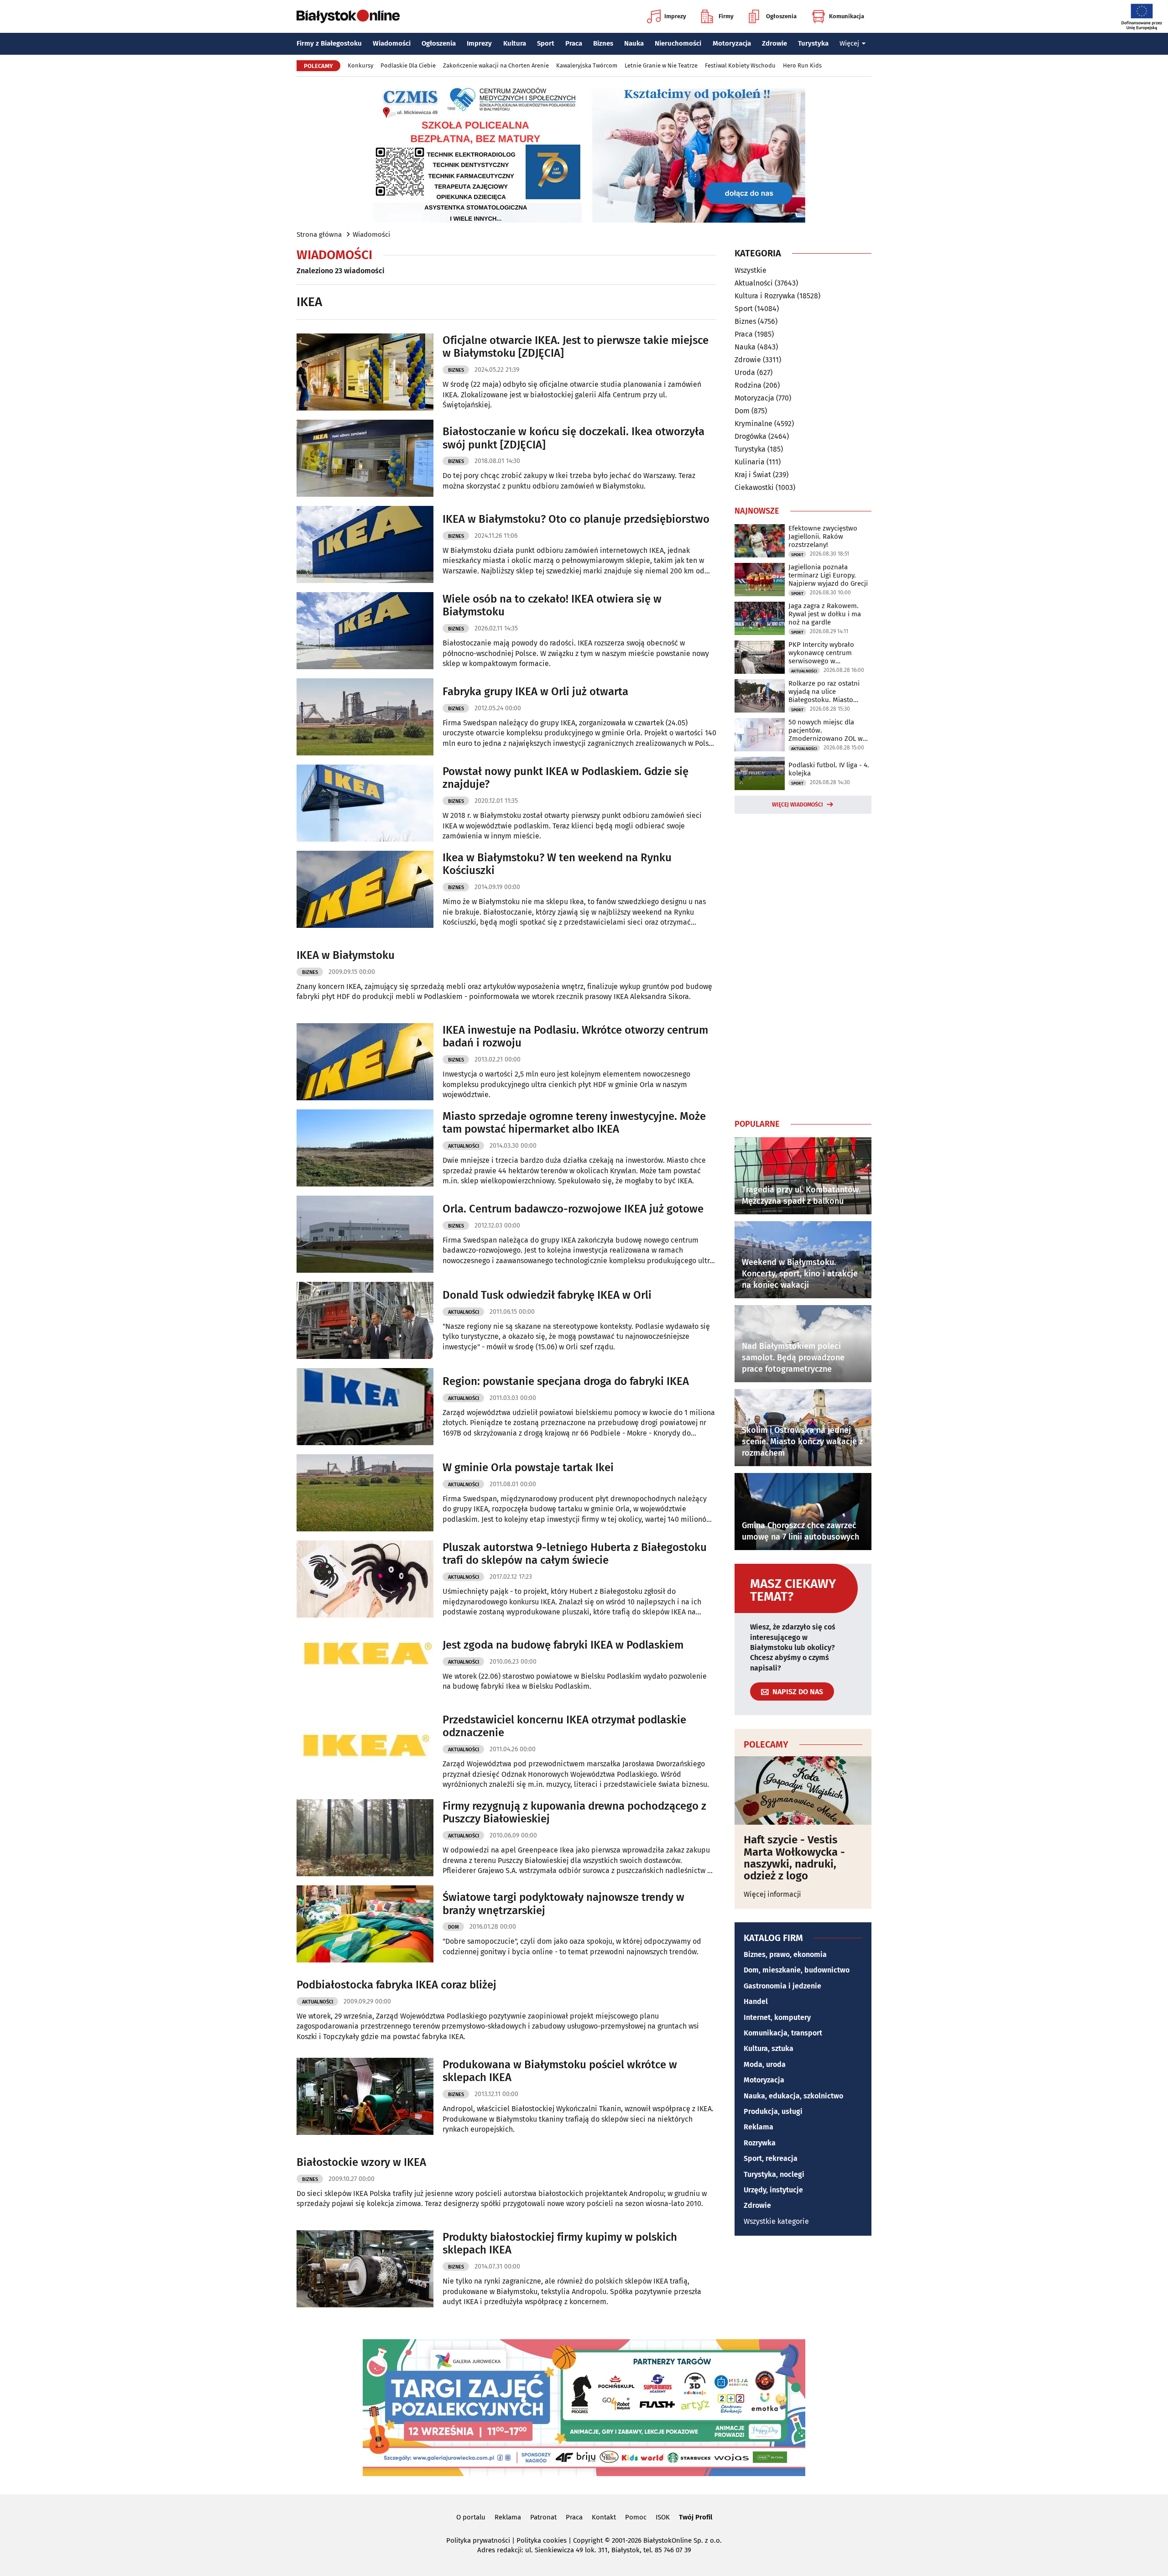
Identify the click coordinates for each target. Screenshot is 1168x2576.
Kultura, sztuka (769, 2048)
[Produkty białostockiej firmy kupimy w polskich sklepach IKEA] (365, 2269)
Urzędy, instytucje (773, 2190)
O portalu (471, 2517)
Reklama (759, 2127)
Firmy (726, 16)
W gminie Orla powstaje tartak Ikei (528, 1468)
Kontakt (604, 2517)
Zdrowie (774, 43)
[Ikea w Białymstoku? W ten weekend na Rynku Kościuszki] (365, 889)
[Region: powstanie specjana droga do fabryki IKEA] (365, 1407)
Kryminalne (753, 424)
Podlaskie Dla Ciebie (408, 65)
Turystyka (813, 43)
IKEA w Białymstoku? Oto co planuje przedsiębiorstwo (576, 519)
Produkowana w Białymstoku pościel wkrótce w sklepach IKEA (560, 2071)
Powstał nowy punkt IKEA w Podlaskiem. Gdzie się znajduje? (566, 778)
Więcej (849, 43)
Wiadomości (392, 43)
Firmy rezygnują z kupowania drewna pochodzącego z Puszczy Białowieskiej (574, 1813)
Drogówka (751, 436)
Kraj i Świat (753, 475)
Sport (546, 43)
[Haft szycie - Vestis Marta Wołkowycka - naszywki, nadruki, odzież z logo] (803, 1790)
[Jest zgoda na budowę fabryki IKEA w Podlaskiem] (365, 1665)
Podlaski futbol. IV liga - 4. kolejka (829, 769)
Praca (574, 43)
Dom (454, 1927)
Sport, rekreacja (771, 2158)
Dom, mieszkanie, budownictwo (797, 1970)
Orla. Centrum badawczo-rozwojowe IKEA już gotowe (573, 1209)
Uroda (745, 372)
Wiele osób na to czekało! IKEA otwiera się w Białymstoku (552, 606)
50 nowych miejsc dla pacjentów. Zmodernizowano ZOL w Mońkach (826, 730)
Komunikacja (847, 16)
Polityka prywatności (478, 2540)
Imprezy (675, 16)
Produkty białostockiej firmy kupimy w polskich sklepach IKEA (560, 2244)
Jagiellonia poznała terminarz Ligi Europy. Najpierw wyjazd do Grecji (828, 575)
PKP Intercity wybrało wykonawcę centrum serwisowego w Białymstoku (821, 653)
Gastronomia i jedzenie (782, 1986)
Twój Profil (696, 2517)
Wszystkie (751, 271)
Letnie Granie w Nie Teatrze (661, 65)
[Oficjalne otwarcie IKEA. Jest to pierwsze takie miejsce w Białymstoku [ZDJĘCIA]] (365, 372)
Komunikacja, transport (783, 2033)
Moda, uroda (765, 2064)
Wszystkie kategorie (776, 2221)
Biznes (603, 43)
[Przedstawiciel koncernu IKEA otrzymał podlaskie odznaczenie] (365, 1751)
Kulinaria (750, 462)
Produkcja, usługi (773, 2111)
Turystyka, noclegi (774, 2174)
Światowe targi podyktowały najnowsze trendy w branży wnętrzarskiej (563, 1904)
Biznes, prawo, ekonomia (785, 1954)
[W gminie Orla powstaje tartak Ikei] (365, 1493)
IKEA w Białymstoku (346, 955)
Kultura (515, 43)
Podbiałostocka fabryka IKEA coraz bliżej (396, 1985)
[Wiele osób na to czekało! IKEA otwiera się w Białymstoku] (365, 631)
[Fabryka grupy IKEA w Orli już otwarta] (365, 717)
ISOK (663, 2517)
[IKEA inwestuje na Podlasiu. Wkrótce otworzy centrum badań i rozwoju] (365, 1062)
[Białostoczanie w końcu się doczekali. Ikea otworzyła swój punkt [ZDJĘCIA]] (365, 458)
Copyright (588, 2540)
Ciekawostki (754, 487)
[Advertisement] (803, 964)
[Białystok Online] (348, 16)
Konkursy (360, 65)
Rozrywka (760, 2143)
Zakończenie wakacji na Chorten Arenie (496, 65)
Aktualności (464, 1146)
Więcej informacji (772, 1894)
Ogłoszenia (781, 16)
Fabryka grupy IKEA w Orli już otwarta (535, 692)
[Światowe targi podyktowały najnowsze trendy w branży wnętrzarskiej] (365, 1924)
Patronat (543, 2517)
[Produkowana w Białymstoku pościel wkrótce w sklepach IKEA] (365, 2096)
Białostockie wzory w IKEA (361, 2162)
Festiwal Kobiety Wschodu (740, 65)
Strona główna (319, 234)
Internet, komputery (777, 2017)
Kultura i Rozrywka (765, 296)
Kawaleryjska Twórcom (587, 65)
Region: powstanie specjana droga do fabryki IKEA (566, 1381)
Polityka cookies (542, 2540)
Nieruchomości (678, 43)
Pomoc (636, 2517)
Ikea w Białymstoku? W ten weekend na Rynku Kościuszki (557, 864)
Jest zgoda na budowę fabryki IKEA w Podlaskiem (563, 1645)
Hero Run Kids (802, 65)
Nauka (634, 43)
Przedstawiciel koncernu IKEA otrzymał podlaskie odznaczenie (564, 1726)
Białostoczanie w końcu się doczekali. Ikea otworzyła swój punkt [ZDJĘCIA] (574, 438)
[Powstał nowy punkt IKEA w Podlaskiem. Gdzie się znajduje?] (365, 803)
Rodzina (748, 385)
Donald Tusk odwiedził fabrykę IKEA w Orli (547, 1295)
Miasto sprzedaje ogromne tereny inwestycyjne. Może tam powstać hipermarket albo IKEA (574, 1123)
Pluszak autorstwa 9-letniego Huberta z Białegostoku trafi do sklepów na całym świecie (575, 1554)
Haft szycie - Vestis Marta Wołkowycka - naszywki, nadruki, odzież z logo (794, 1858)
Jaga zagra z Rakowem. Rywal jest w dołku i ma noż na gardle (825, 614)
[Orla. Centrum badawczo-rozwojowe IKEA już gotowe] (365, 1234)
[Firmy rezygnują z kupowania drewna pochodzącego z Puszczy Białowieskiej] (365, 1838)
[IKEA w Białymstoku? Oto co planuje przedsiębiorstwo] (365, 544)
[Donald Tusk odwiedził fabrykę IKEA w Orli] (365, 1320)
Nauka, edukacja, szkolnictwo (793, 2096)
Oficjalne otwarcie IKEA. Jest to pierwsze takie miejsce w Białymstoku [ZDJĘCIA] (576, 347)
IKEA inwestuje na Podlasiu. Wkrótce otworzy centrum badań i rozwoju (575, 1037)
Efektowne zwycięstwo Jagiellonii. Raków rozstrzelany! (823, 536)
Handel (756, 2001)
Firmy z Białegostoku (329, 43)
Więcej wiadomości (798, 805)
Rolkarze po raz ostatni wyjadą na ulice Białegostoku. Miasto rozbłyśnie (824, 692)
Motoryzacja (732, 43)
